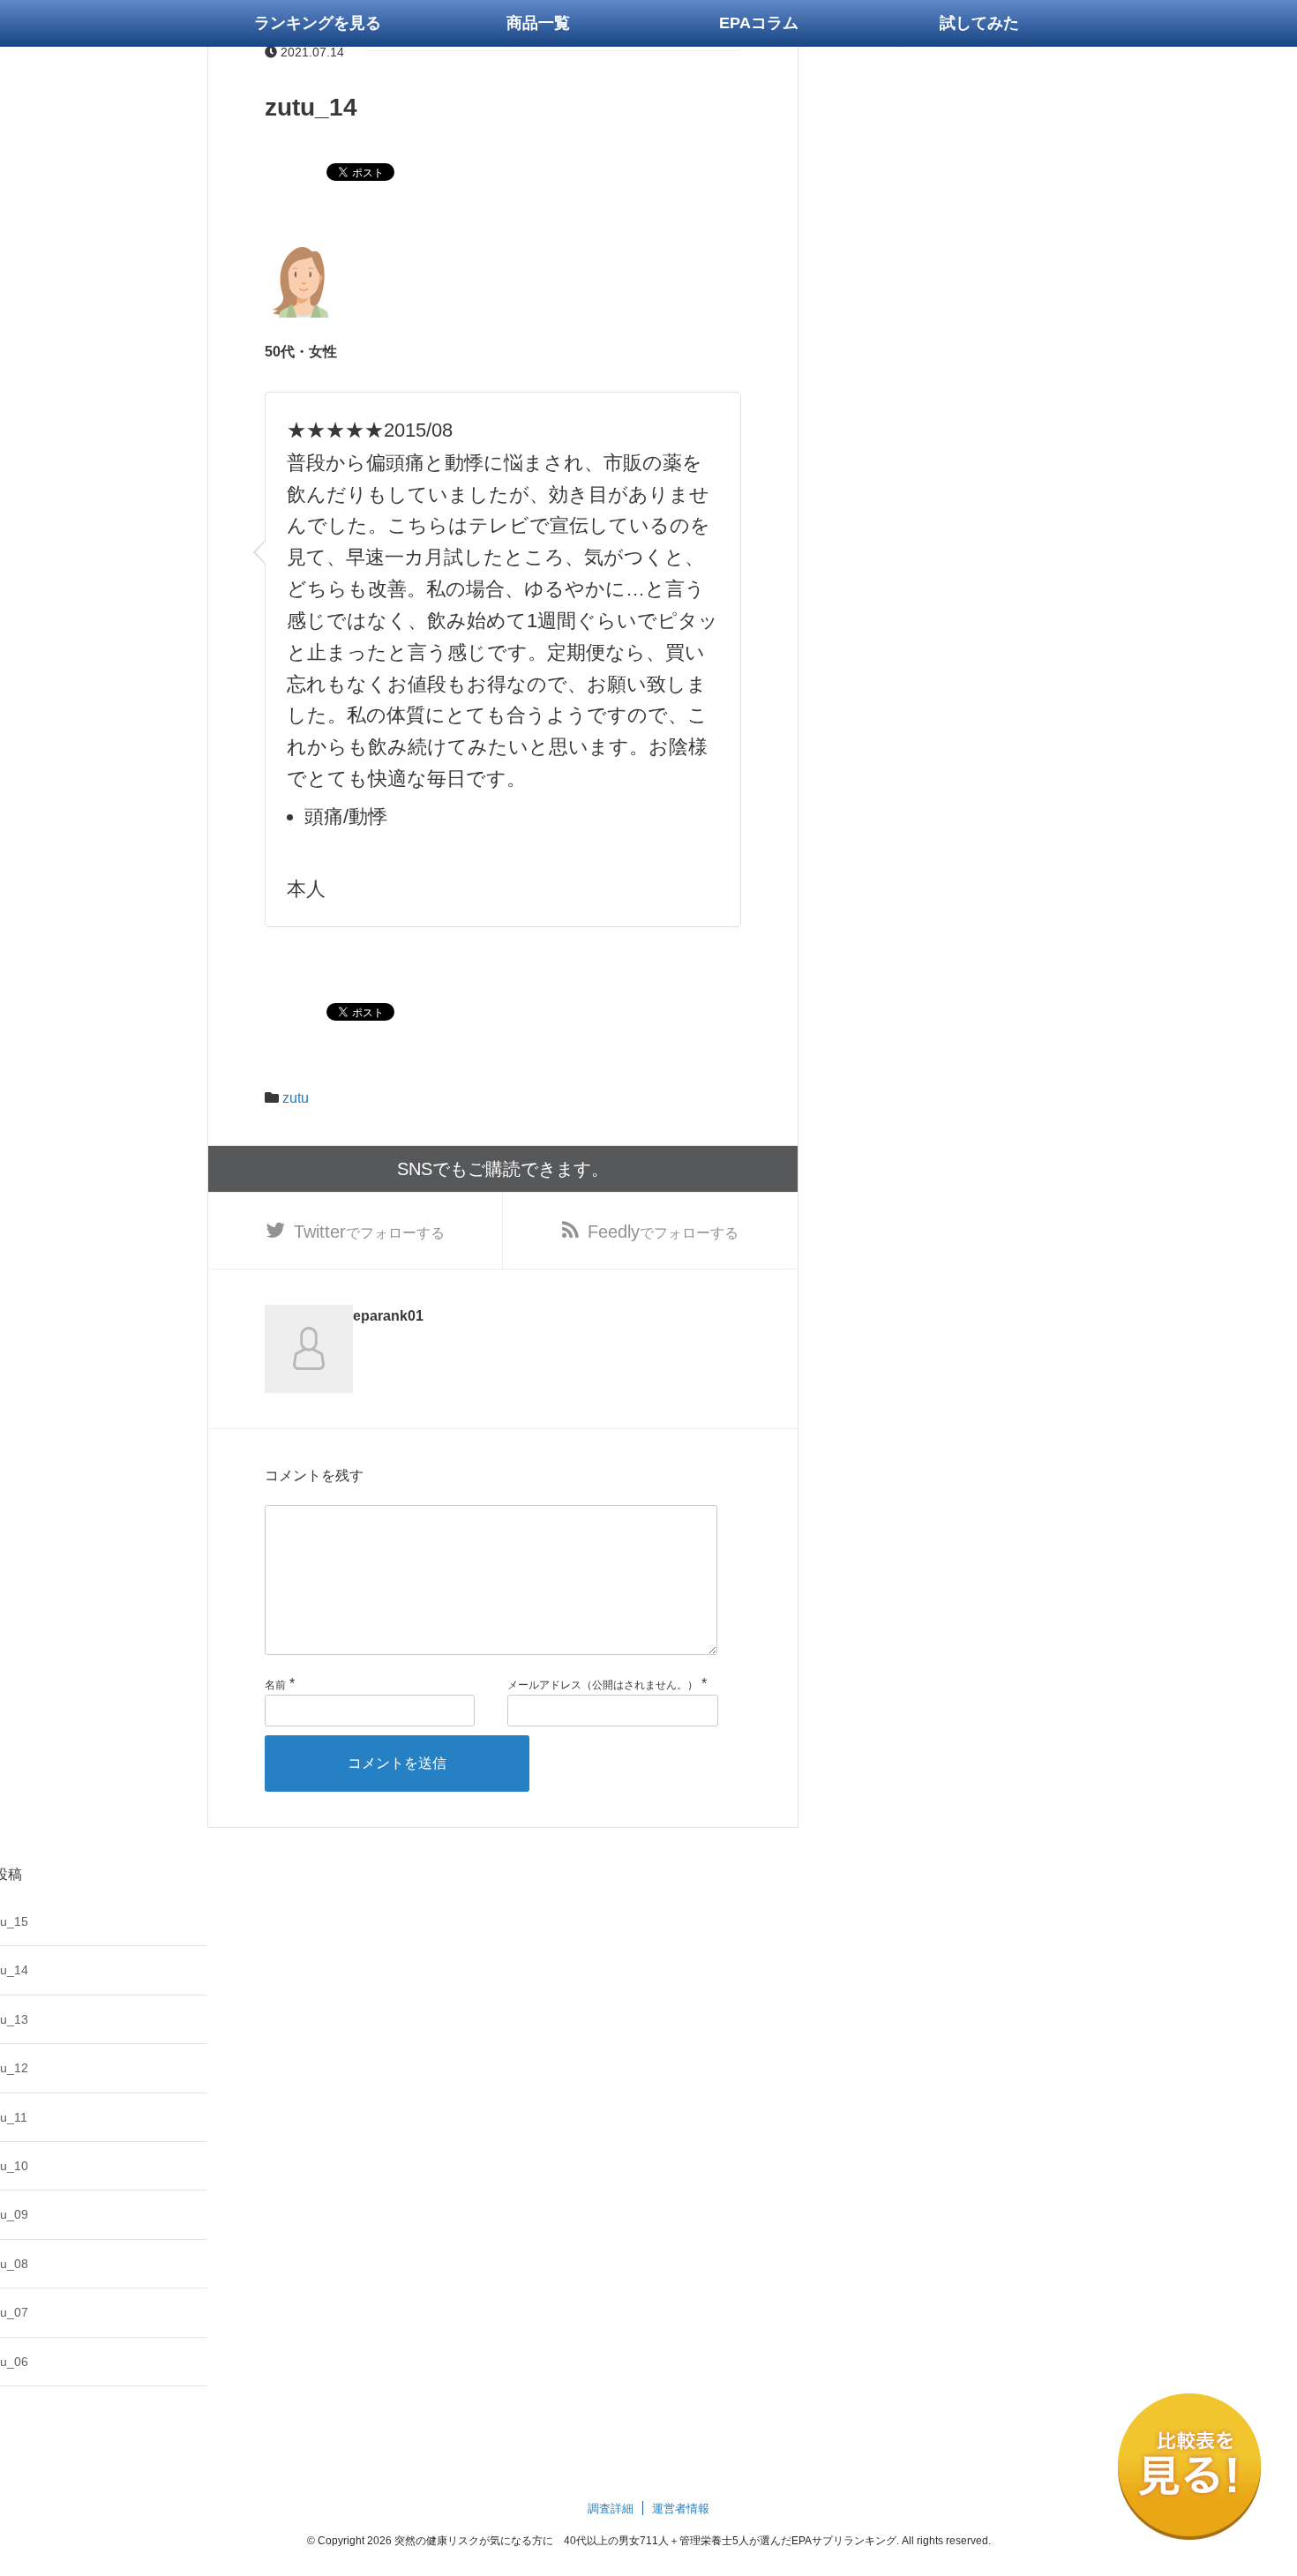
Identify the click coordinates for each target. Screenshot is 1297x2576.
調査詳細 (611, 2509)
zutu (296, 1098)
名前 (275, 1685)
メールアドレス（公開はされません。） (603, 1685)
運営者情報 (681, 2509)
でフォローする (369, 1232)
